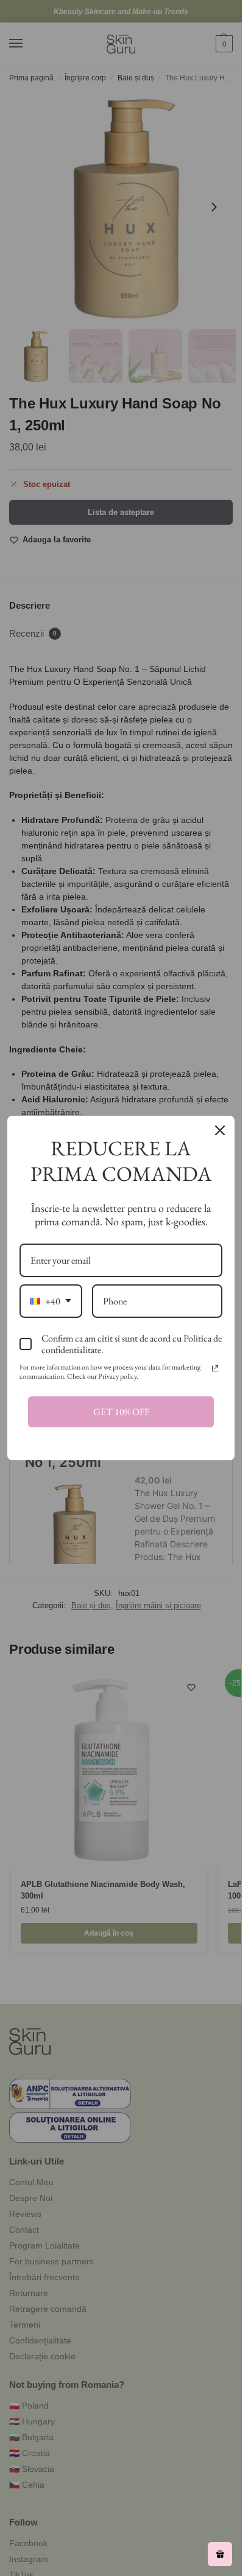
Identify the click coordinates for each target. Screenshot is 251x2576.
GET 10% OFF (121, 1412)
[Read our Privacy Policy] (215, 1368)
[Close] (220, 1130)
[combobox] (51, 1301)
